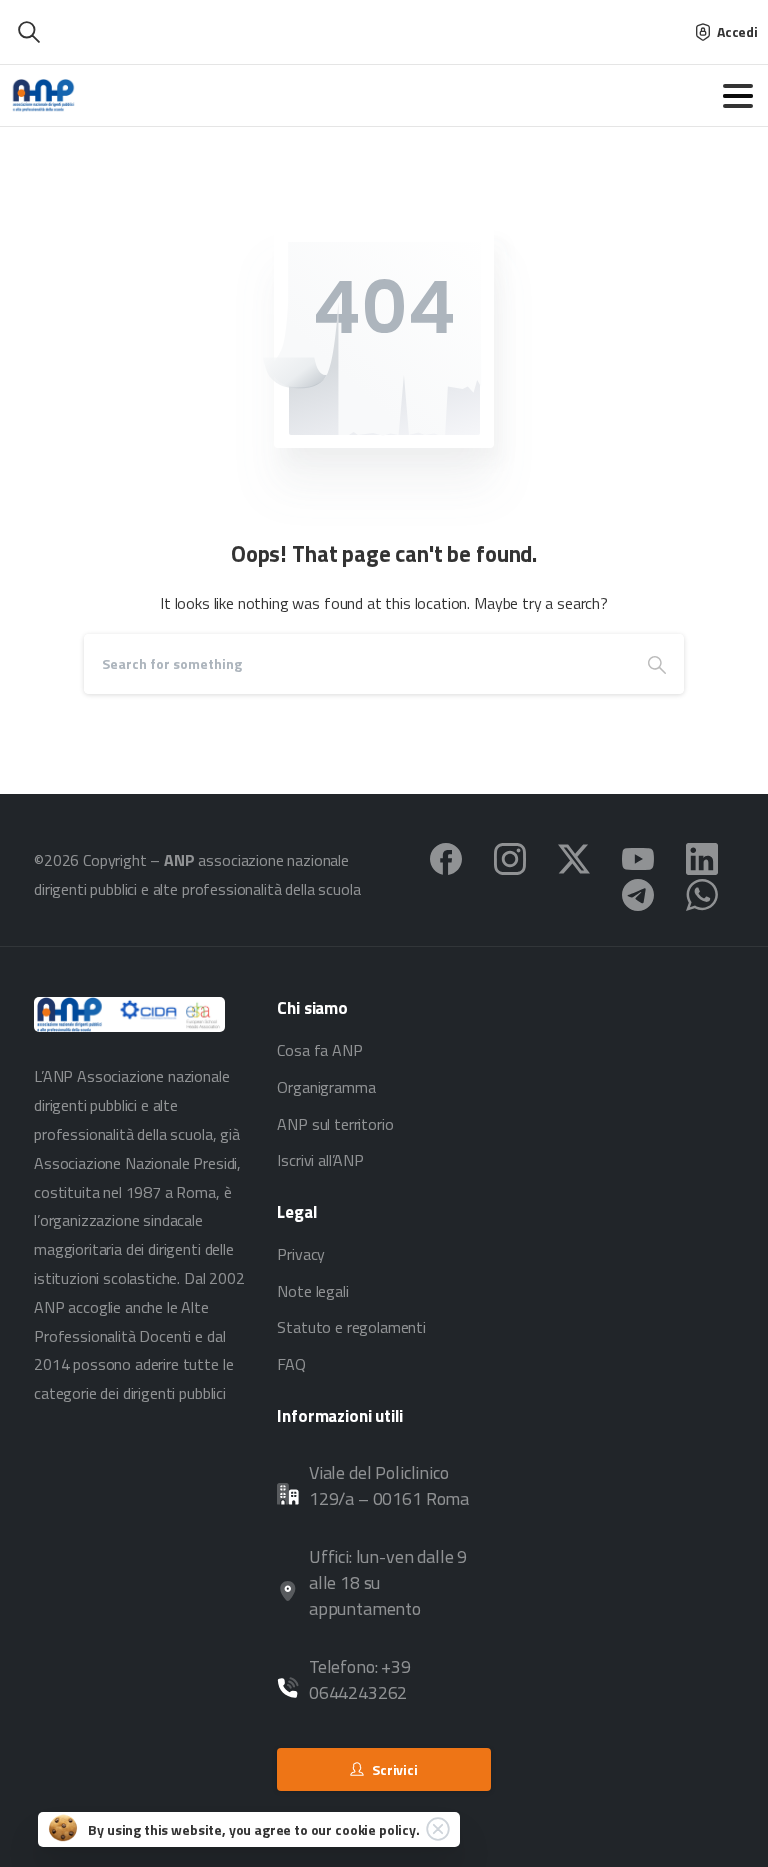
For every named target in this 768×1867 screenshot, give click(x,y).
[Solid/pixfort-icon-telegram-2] (638, 893)
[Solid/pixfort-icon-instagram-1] (510, 857)
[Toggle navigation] (738, 96)
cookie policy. (377, 1829)
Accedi (737, 32)
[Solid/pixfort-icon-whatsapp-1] (702, 893)
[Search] (657, 664)
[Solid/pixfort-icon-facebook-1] (446, 857)
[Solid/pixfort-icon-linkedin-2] (702, 857)
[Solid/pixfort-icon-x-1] (574, 857)
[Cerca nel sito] (29, 32)
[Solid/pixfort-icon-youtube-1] (638, 857)
